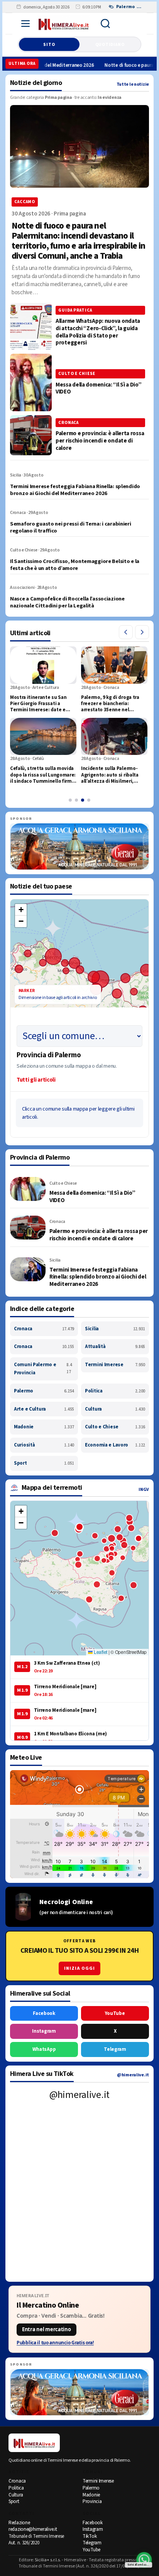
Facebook (44, 2013)
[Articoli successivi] (142, 632)
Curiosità (44, 1445)
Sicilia (115, 1329)
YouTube (115, 2013)
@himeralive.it (133, 2075)
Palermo (44, 1391)
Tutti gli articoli (36, 1080)
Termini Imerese (115, 1365)
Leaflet (100, 1652)
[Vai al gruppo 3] (83, 800)
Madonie (44, 1427)
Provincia (92, 2501)
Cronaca (44, 1329)
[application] (79, 980)
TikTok (90, 2536)
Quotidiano (110, 45)
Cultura (115, 1409)
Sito (49, 45)
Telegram (115, 2049)
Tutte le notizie (133, 84)
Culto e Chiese (115, 1427)
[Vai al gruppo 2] (76, 800)
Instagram (44, 2031)
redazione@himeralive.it (33, 2529)
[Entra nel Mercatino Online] (79, 2319)
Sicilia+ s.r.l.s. (48, 2560)
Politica (115, 1391)
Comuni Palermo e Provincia (43, 1369)
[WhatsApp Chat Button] (144, 2560)
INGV (144, 1490)
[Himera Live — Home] (64, 24)
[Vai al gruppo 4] (89, 800)
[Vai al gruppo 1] (70, 800)
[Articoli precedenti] (126, 632)
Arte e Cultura (44, 1409)
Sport (44, 1463)
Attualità (115, 1347)
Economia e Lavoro (115, 1445)
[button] (21, 910)
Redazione (19, 2523)
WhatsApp (44, 2049)
